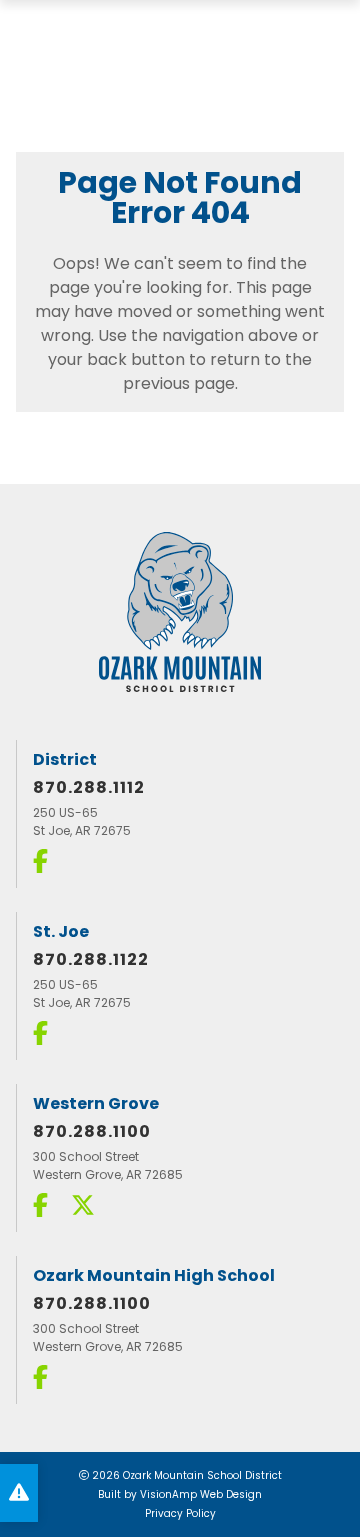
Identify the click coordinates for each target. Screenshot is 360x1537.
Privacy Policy (180, 1513)
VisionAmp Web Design (201, 1494)
